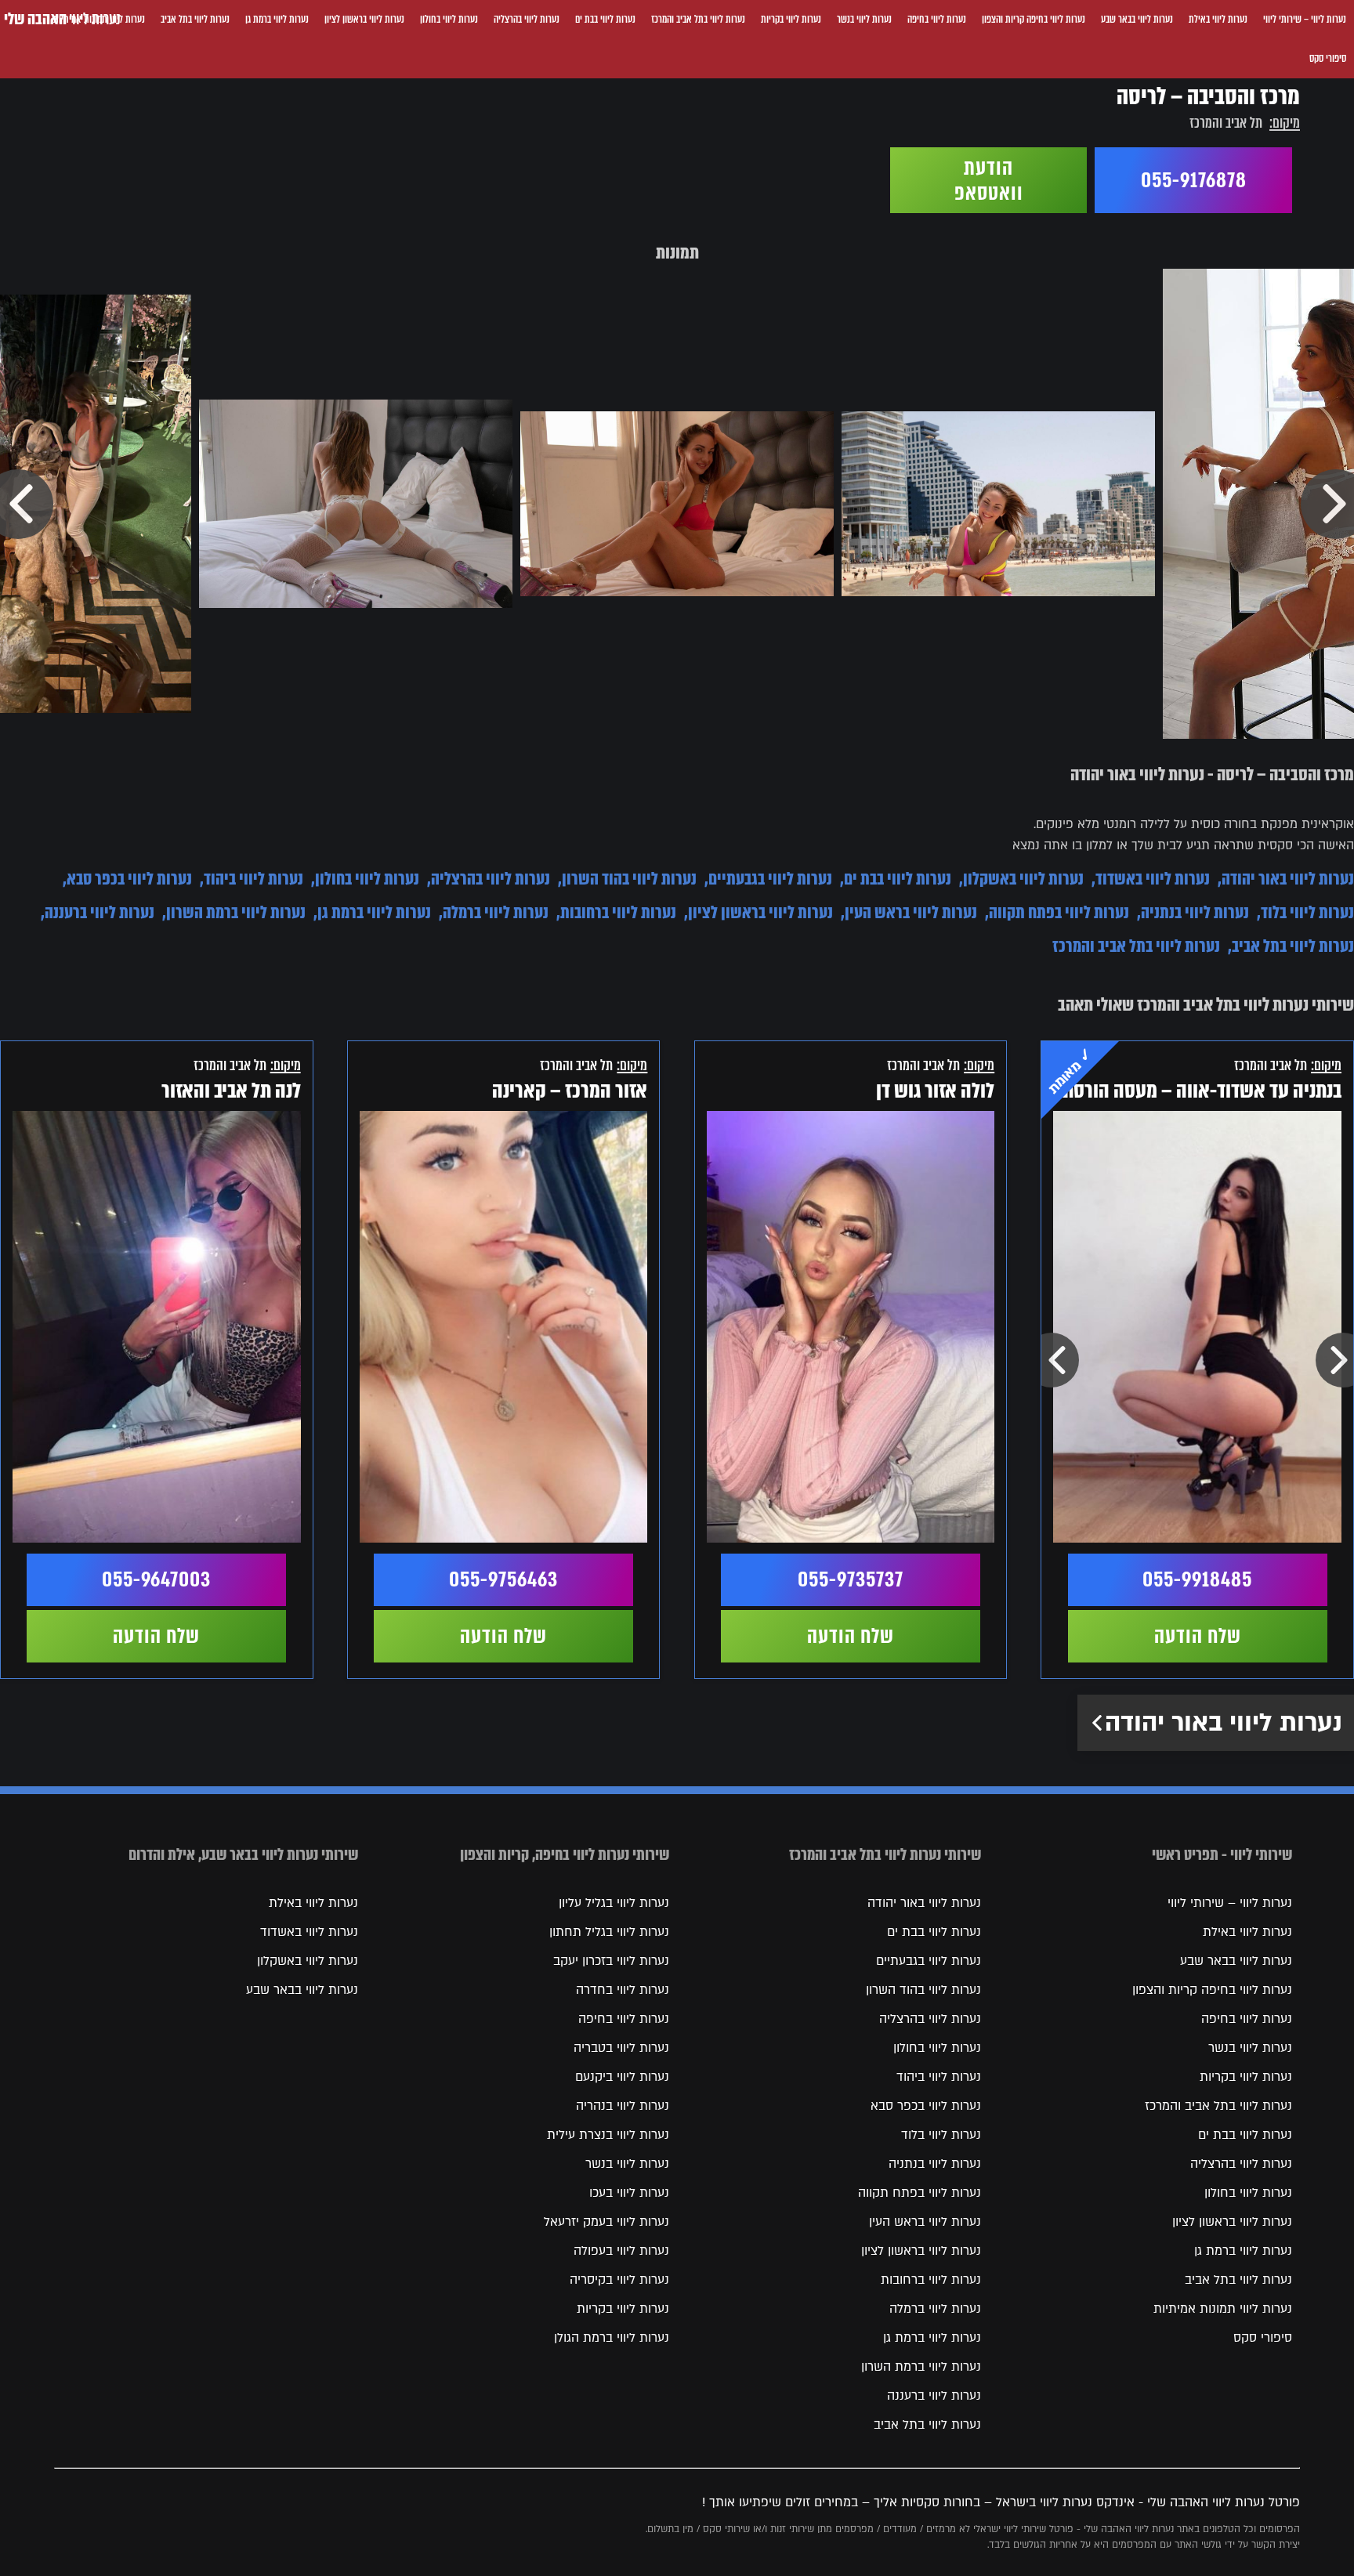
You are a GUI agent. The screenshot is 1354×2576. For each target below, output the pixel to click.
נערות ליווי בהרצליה (527, 19)
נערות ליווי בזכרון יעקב (611, 1961)
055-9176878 (1194, 180)
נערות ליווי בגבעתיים (770, 879)
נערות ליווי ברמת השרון (236, 912)
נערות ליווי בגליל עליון (614, 1903)
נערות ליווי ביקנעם (622, 2077)
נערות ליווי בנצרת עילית (608, 2135)
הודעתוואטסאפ (989, 180)
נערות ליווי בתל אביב (195, 19)
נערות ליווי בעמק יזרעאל (606, 2222)
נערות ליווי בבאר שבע (1137, 19)
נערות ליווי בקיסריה (619, 2280)
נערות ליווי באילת (1218, 19)
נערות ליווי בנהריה (623, 2106)
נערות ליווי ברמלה (496, 912)
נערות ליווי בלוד (1307, 912)
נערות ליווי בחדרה (623, 1990)
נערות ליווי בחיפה (937, 19)
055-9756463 (503, 1579)
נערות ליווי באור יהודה (1288, 879)
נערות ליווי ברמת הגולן (612, 2338)
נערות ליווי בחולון (449, 19)
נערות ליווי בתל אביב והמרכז (698, 19)
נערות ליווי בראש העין (911, 912)
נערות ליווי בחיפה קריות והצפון (1034, 19)
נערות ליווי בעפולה (621, 2251)
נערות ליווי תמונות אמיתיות (1223, 2309)
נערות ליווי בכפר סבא (129, 879)
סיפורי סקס (1328, 58)
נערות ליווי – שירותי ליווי (1305, 19)
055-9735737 (851, 1579)
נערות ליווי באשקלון (1023, 879)
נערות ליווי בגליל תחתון (609, 1932)
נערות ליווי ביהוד (253, 879)
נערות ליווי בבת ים (605, 19)
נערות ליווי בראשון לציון (364, 19)
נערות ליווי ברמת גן (277, 19)
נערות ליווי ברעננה (100, 912)
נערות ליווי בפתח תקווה (1059, 912)
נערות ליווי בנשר (864, 19)
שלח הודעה (1198, 1636)
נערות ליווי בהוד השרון (629, 879)
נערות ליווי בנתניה (1195, 912)
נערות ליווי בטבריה (621, 2048)
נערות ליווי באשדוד (1153, 879)
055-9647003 (156, 1579)
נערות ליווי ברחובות (618, 912)
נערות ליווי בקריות (791, 19)
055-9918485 (1197, 1579)
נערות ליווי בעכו (629, 2193)
